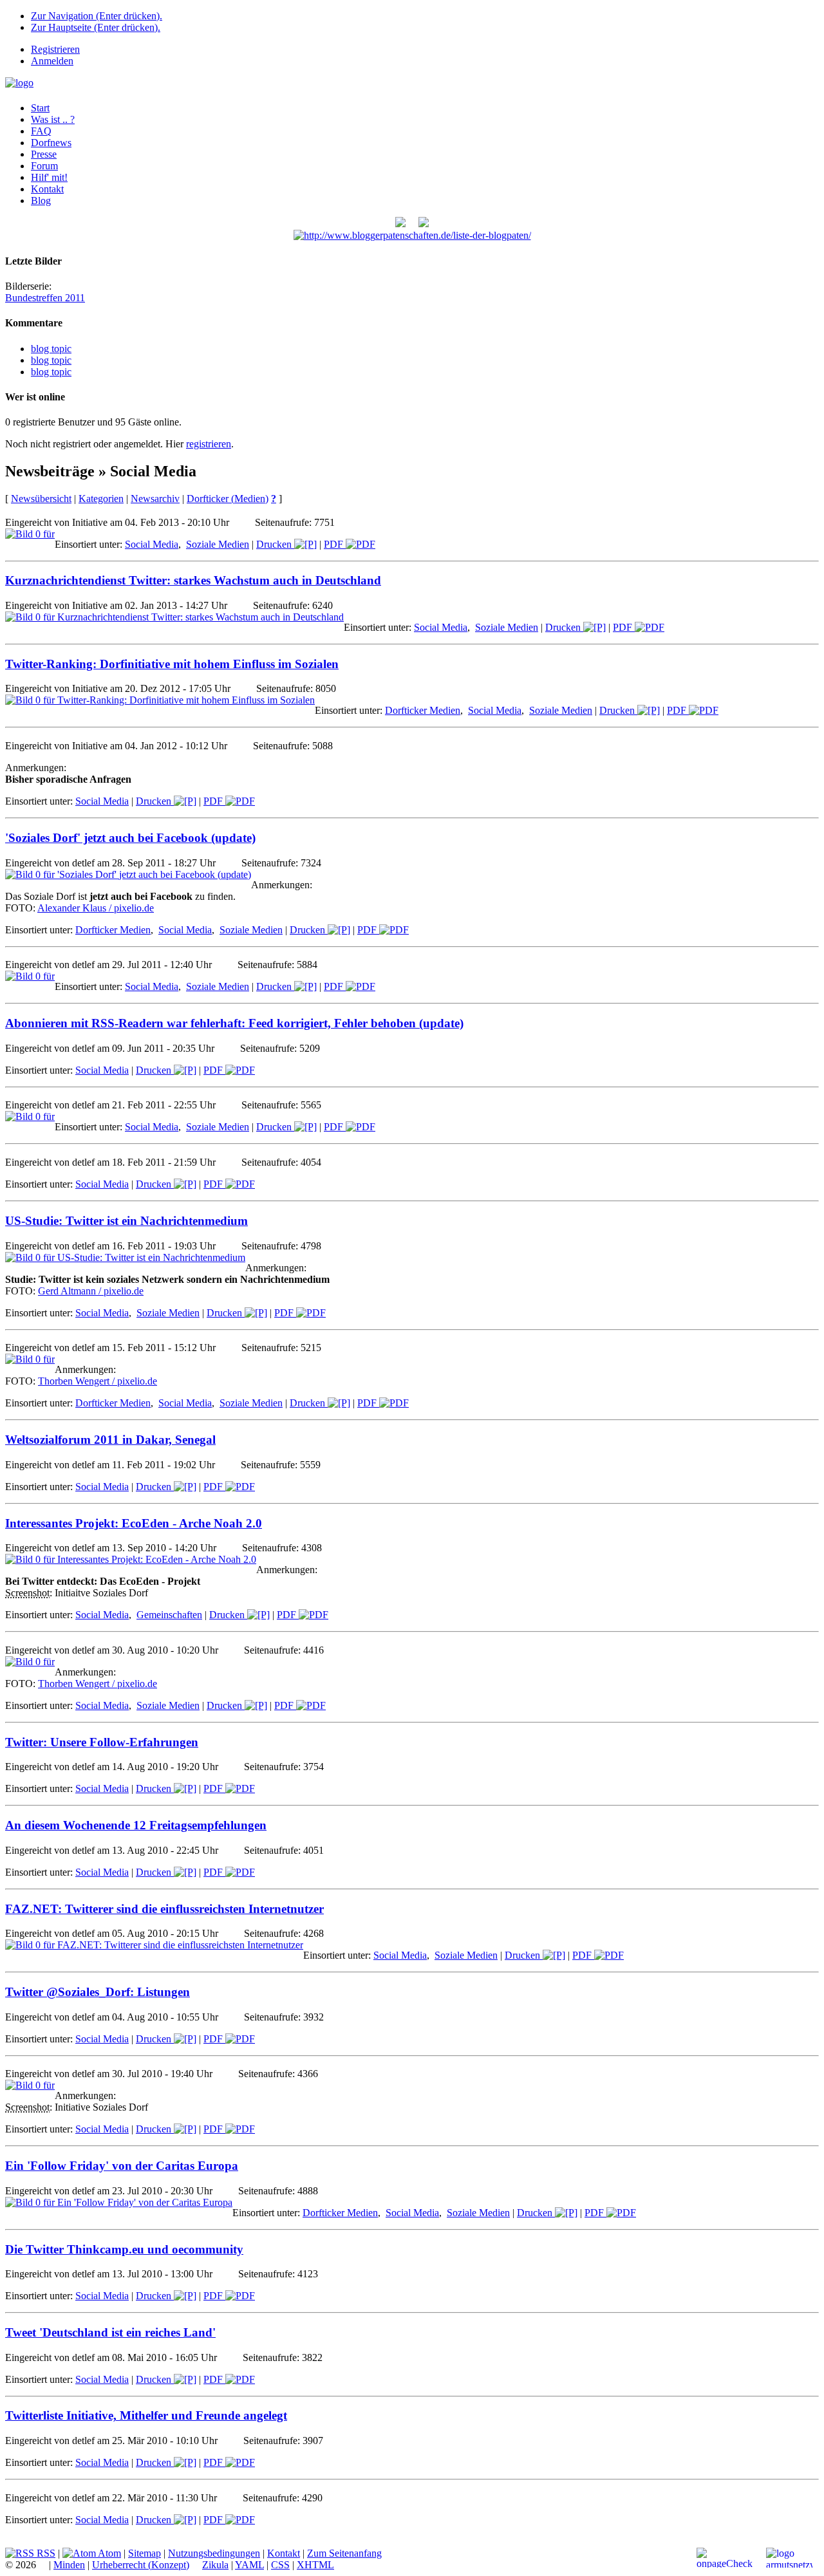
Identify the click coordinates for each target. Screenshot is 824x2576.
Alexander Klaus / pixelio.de (96, 908)
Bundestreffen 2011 (45, 298)
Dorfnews (51, 143)
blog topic (51, 349)
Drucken (275, 544)
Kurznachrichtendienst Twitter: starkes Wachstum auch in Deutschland (193, 580)
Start (40, 108)
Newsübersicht (41, 499)
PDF (335, 544)
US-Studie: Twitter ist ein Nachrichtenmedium (126, 1221)
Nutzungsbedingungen (214, 2553)
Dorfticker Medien (423, 710)
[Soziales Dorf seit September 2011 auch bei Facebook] (424, 224)
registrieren (209, 444)
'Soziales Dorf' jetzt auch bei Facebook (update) (130, 838)
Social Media (152, 544)
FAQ (41, 131)
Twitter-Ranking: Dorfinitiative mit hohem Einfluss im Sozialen (172, 664)
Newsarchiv (155, 499)
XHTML (315, 2565)
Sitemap (145, 2553)
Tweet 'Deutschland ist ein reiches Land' (110, 2332)
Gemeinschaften (169, 1615)
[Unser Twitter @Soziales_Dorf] (400, 224)
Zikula (215, 2565)
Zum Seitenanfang (344, 2553)
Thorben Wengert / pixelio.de (98, 1381)
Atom (108, 2553)
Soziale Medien (218, 544)
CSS (280, 2565)
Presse (44, 154)
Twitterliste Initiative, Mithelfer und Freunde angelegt (146, 2415)
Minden (69, 2565)
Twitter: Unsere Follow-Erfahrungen (102, 1742)
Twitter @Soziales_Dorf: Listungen (98, 1992)
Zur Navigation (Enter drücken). (97, 16)
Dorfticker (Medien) (228, 499)
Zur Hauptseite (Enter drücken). (96, 27)
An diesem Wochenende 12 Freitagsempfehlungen (136, 1825)
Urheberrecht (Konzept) (141, 2565)
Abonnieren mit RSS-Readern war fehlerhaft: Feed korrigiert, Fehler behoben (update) (234, 1023)
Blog (41, 201)
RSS (45, 2553)
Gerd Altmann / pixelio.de (91, 1291)
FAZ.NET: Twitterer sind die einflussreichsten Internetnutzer (164, 1909)
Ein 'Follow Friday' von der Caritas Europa (122, 2166)
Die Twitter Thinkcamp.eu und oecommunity (124, 2249)
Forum (44, 166)
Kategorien (101, 499)
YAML (249, 2565)
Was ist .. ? (53, 119)
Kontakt (47, 189)
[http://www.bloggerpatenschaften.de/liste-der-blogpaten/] (412, 235)
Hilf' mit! (49, 177)
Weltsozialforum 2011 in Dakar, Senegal (110, 1440)
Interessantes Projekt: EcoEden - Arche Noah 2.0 (134, 1523)
